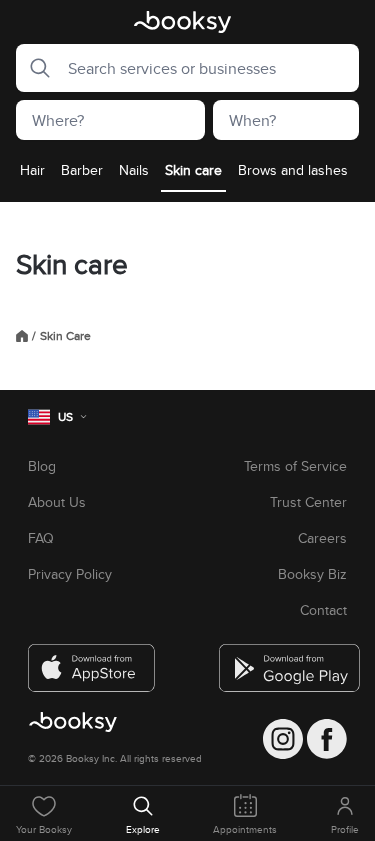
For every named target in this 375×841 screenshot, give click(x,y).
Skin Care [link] (65, 336)
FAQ (41, 538)
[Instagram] (283, 739)
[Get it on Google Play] (283, 660)
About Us (57, 502)
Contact (323, 610)
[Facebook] (327, 739)
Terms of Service (295, 466)
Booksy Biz (312, 574)
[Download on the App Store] (92, 660)
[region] (187, 176)
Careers (322, 538)
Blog (42, 466)
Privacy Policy (70, 574)
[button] (34, 68)
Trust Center (308, 502)
